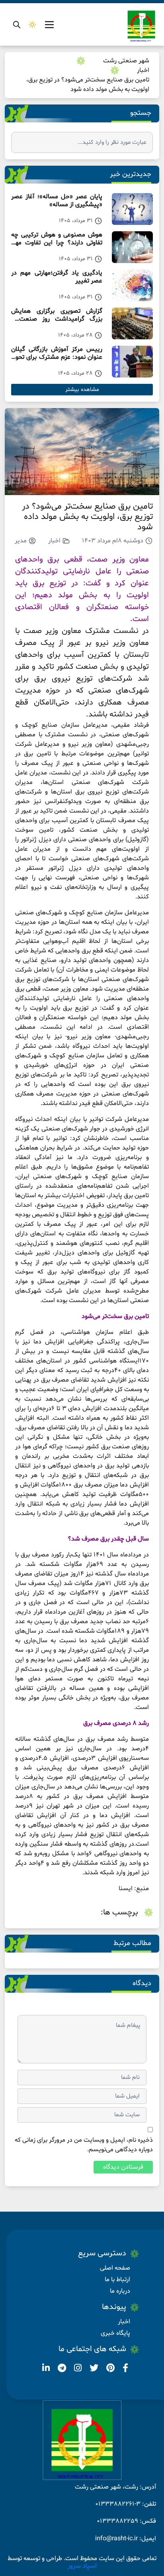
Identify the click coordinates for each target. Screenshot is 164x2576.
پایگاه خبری (115, 2333)
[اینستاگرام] (77, 2369)
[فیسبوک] (125, 2369)
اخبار (143, 70)
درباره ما (120, 2291)
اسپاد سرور (82, 2566)
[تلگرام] (61, 2369)
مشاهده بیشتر (82, 390)
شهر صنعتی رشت (126, 61)
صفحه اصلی (115, 2268)
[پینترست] (110, 2369)
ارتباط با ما (117, 2280)
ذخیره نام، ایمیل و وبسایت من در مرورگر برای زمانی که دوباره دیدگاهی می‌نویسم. (84, 2145)
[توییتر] (93, 2369)
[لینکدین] (46, 2369)
